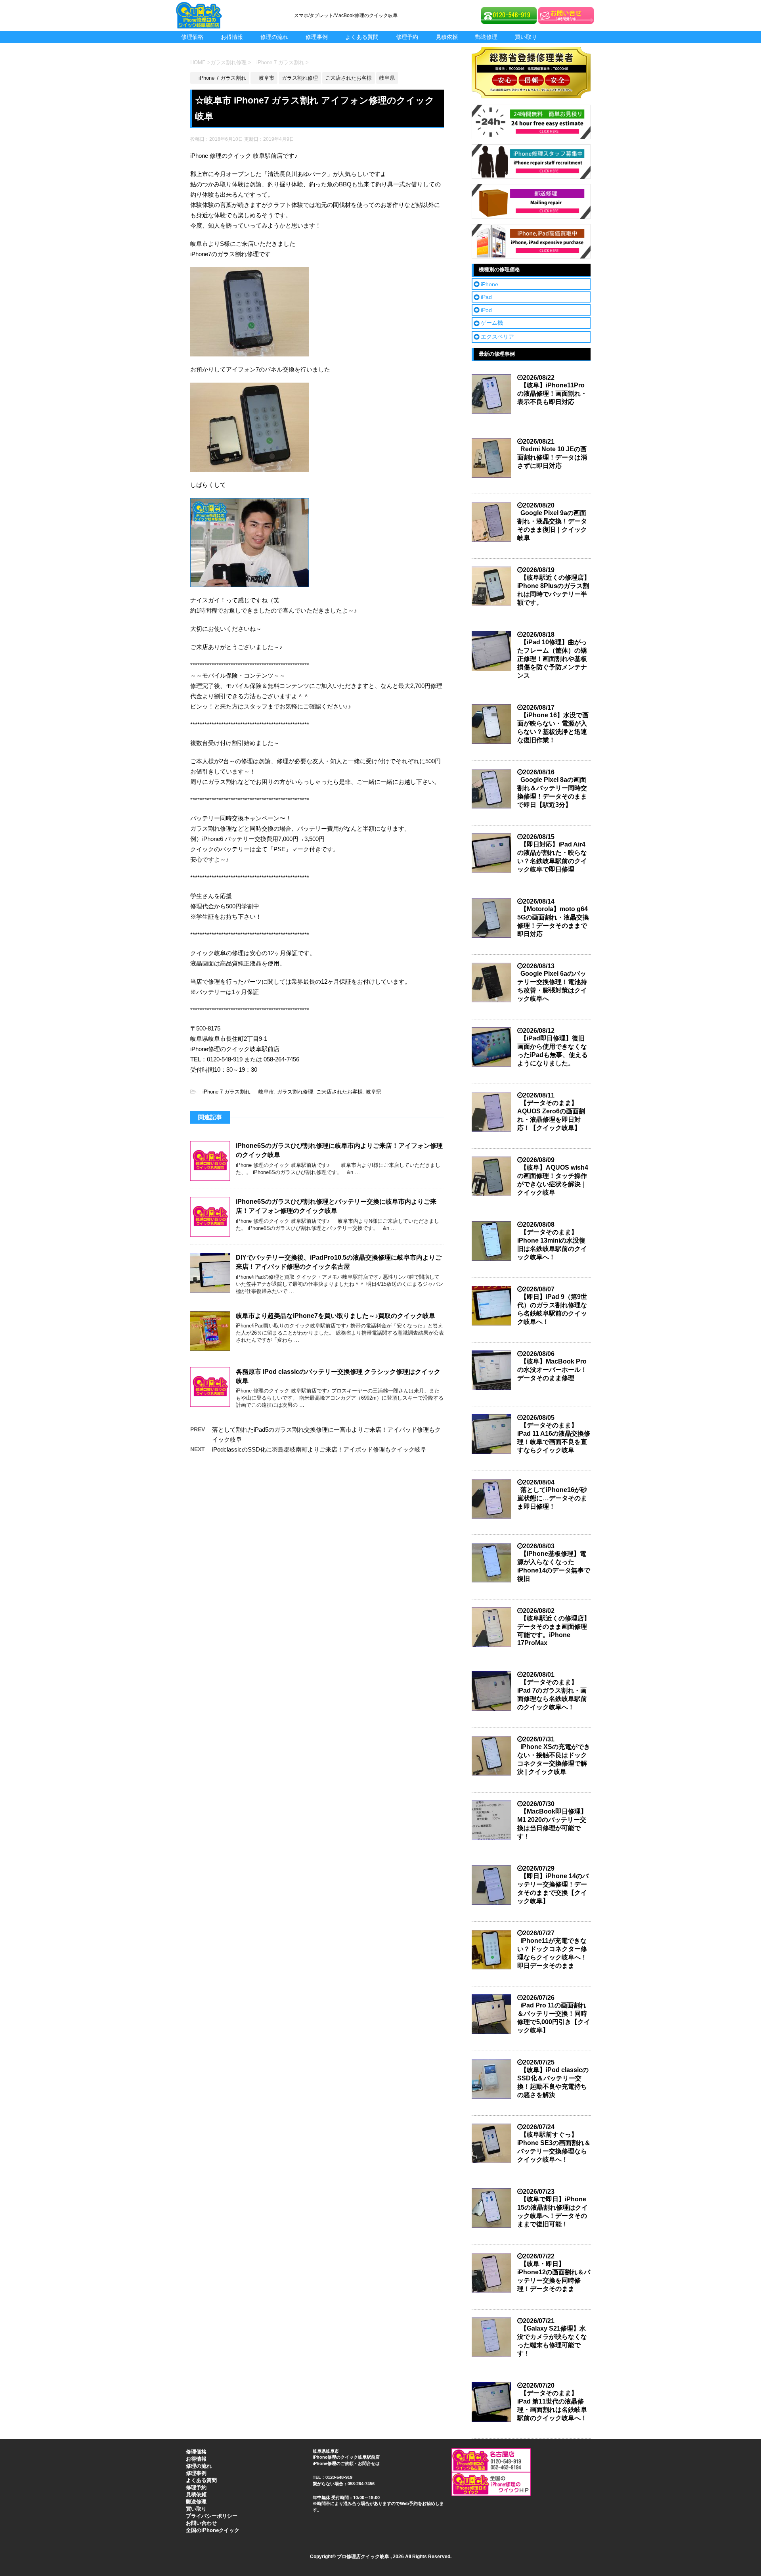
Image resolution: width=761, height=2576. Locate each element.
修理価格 (192, 37)
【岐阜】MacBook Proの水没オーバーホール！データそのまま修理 (552, 1370)
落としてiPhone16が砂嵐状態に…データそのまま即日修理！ (552, 1498)
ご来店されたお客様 (339, 1092)
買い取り (526, 37)
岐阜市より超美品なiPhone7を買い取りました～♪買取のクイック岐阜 (336, 1316)
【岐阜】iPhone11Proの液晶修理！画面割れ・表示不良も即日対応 (552, 394)
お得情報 (232, 37)
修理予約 (407, 37)
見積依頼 (447, 37)
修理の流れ (274, 37)
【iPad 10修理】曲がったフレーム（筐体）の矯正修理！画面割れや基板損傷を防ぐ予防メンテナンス (552, 659)
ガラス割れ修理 (295, 1092)
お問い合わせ (201, 2523)
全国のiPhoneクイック (213, 2530)
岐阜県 (374, 1092)
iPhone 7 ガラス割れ (224, 1092)
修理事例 (317, 37)
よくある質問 (362, 37)
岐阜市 (264, 1092)
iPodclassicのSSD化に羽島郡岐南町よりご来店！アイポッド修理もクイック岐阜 (319, 1449)
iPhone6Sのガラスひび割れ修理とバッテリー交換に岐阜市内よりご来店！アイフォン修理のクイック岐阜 (336, 1206)
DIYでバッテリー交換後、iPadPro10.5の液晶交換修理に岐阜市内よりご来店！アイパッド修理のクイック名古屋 (339, 1262)
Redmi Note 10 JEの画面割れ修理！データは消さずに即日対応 (552, 457)
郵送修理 (486, 37)
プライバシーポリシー (212, 2516)
